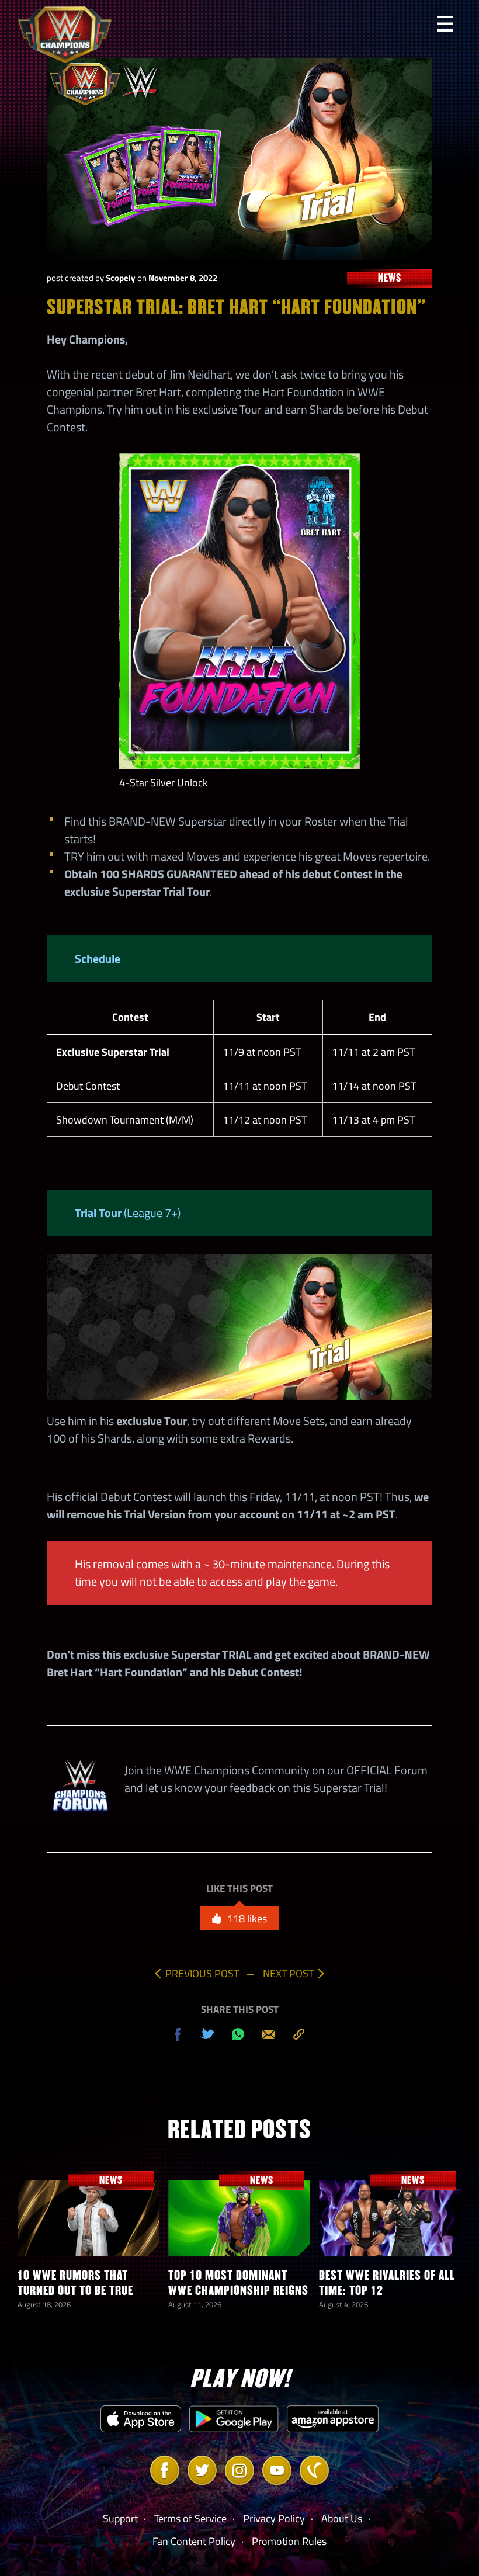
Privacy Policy (274, 2518)
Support (120, 2518)
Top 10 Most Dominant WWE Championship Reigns (238, 2283)
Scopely (121, 278)
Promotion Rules (289, 2541)
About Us (342, 2518)
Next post (288, 1973)
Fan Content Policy (194, 2541)
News (390, 278)
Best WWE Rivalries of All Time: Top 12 (387, 2283)
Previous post (202, 1973)
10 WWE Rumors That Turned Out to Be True (75, 2283)
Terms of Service (190, 2518)
